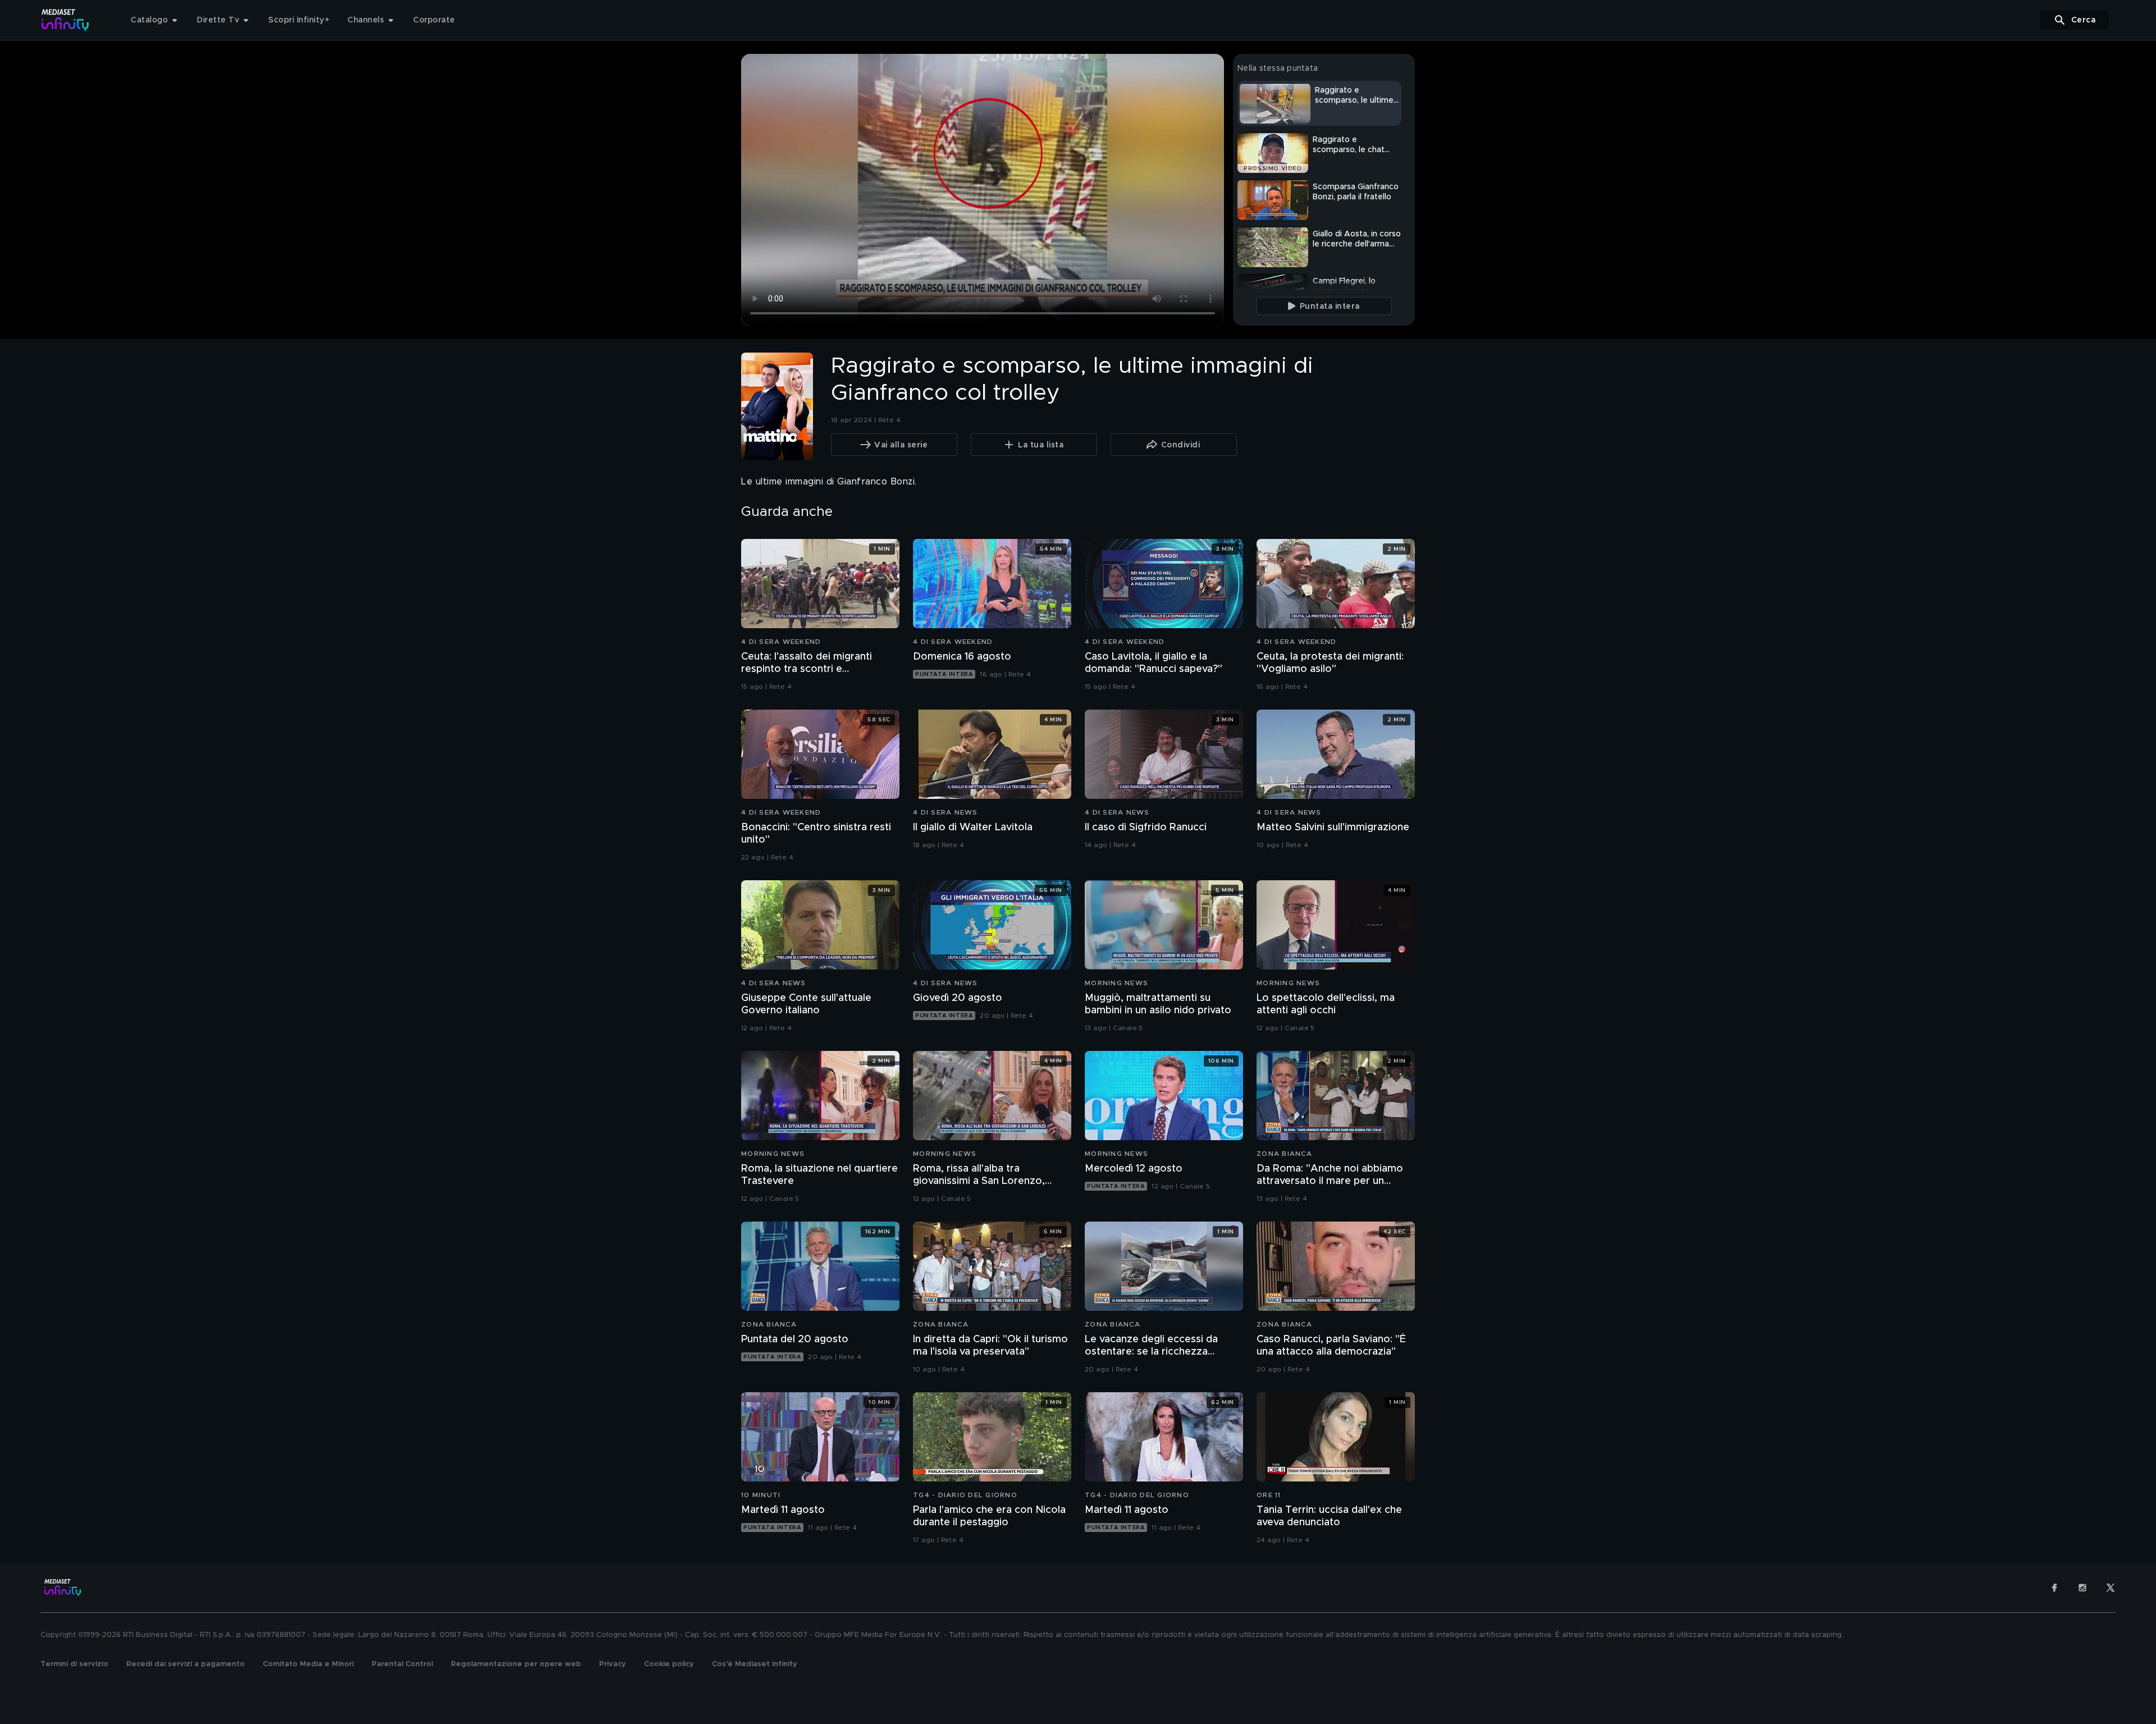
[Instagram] (2082, 1588)
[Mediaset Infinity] (65, 20)
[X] (2111, 1588)
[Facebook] (2054, 1588)
